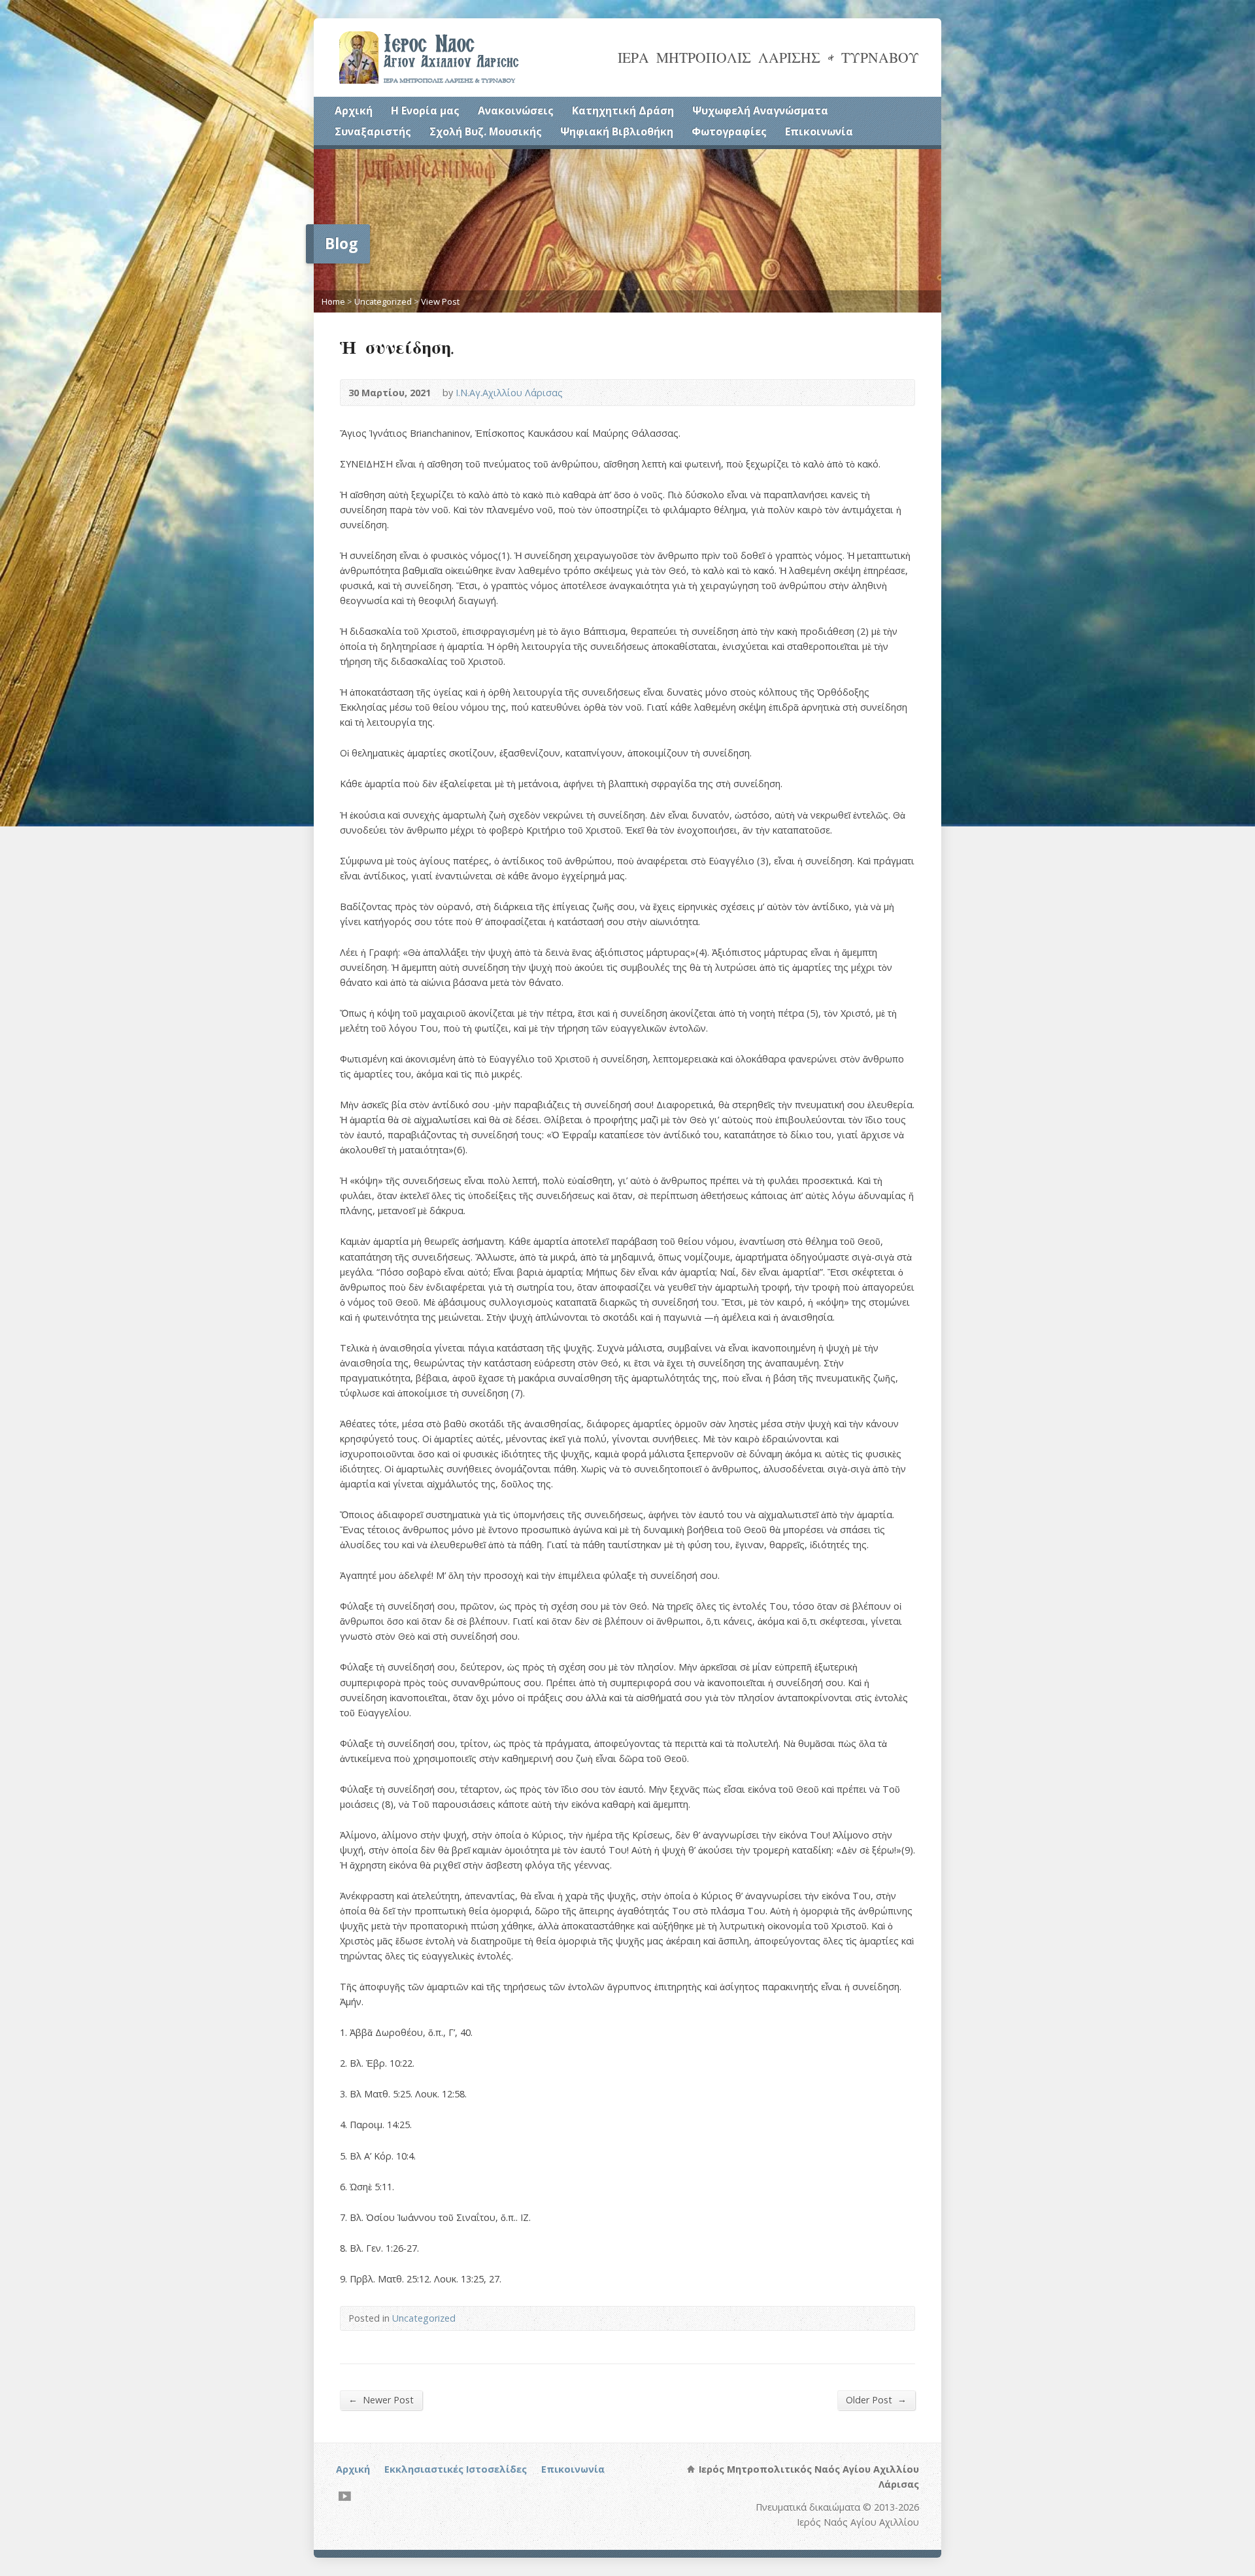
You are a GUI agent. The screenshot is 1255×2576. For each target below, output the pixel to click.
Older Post (876, 2399)
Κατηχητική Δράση (623, 110)
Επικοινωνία (819, 131)
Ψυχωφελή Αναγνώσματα (760, 110)
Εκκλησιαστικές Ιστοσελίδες (456, 2469)
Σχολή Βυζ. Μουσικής (486, 131)
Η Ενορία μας (425, 110)
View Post (440, 301)
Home (333, 301)
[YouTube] (345, 2496)
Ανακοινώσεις (516, 110)
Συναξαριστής (373, 131)
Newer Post (381, 2399)
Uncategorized (383, 301)
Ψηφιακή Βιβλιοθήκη (617, 131)
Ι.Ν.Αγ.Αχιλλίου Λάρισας (509, 393)
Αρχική (354, 110)
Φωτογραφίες (729, 131)
